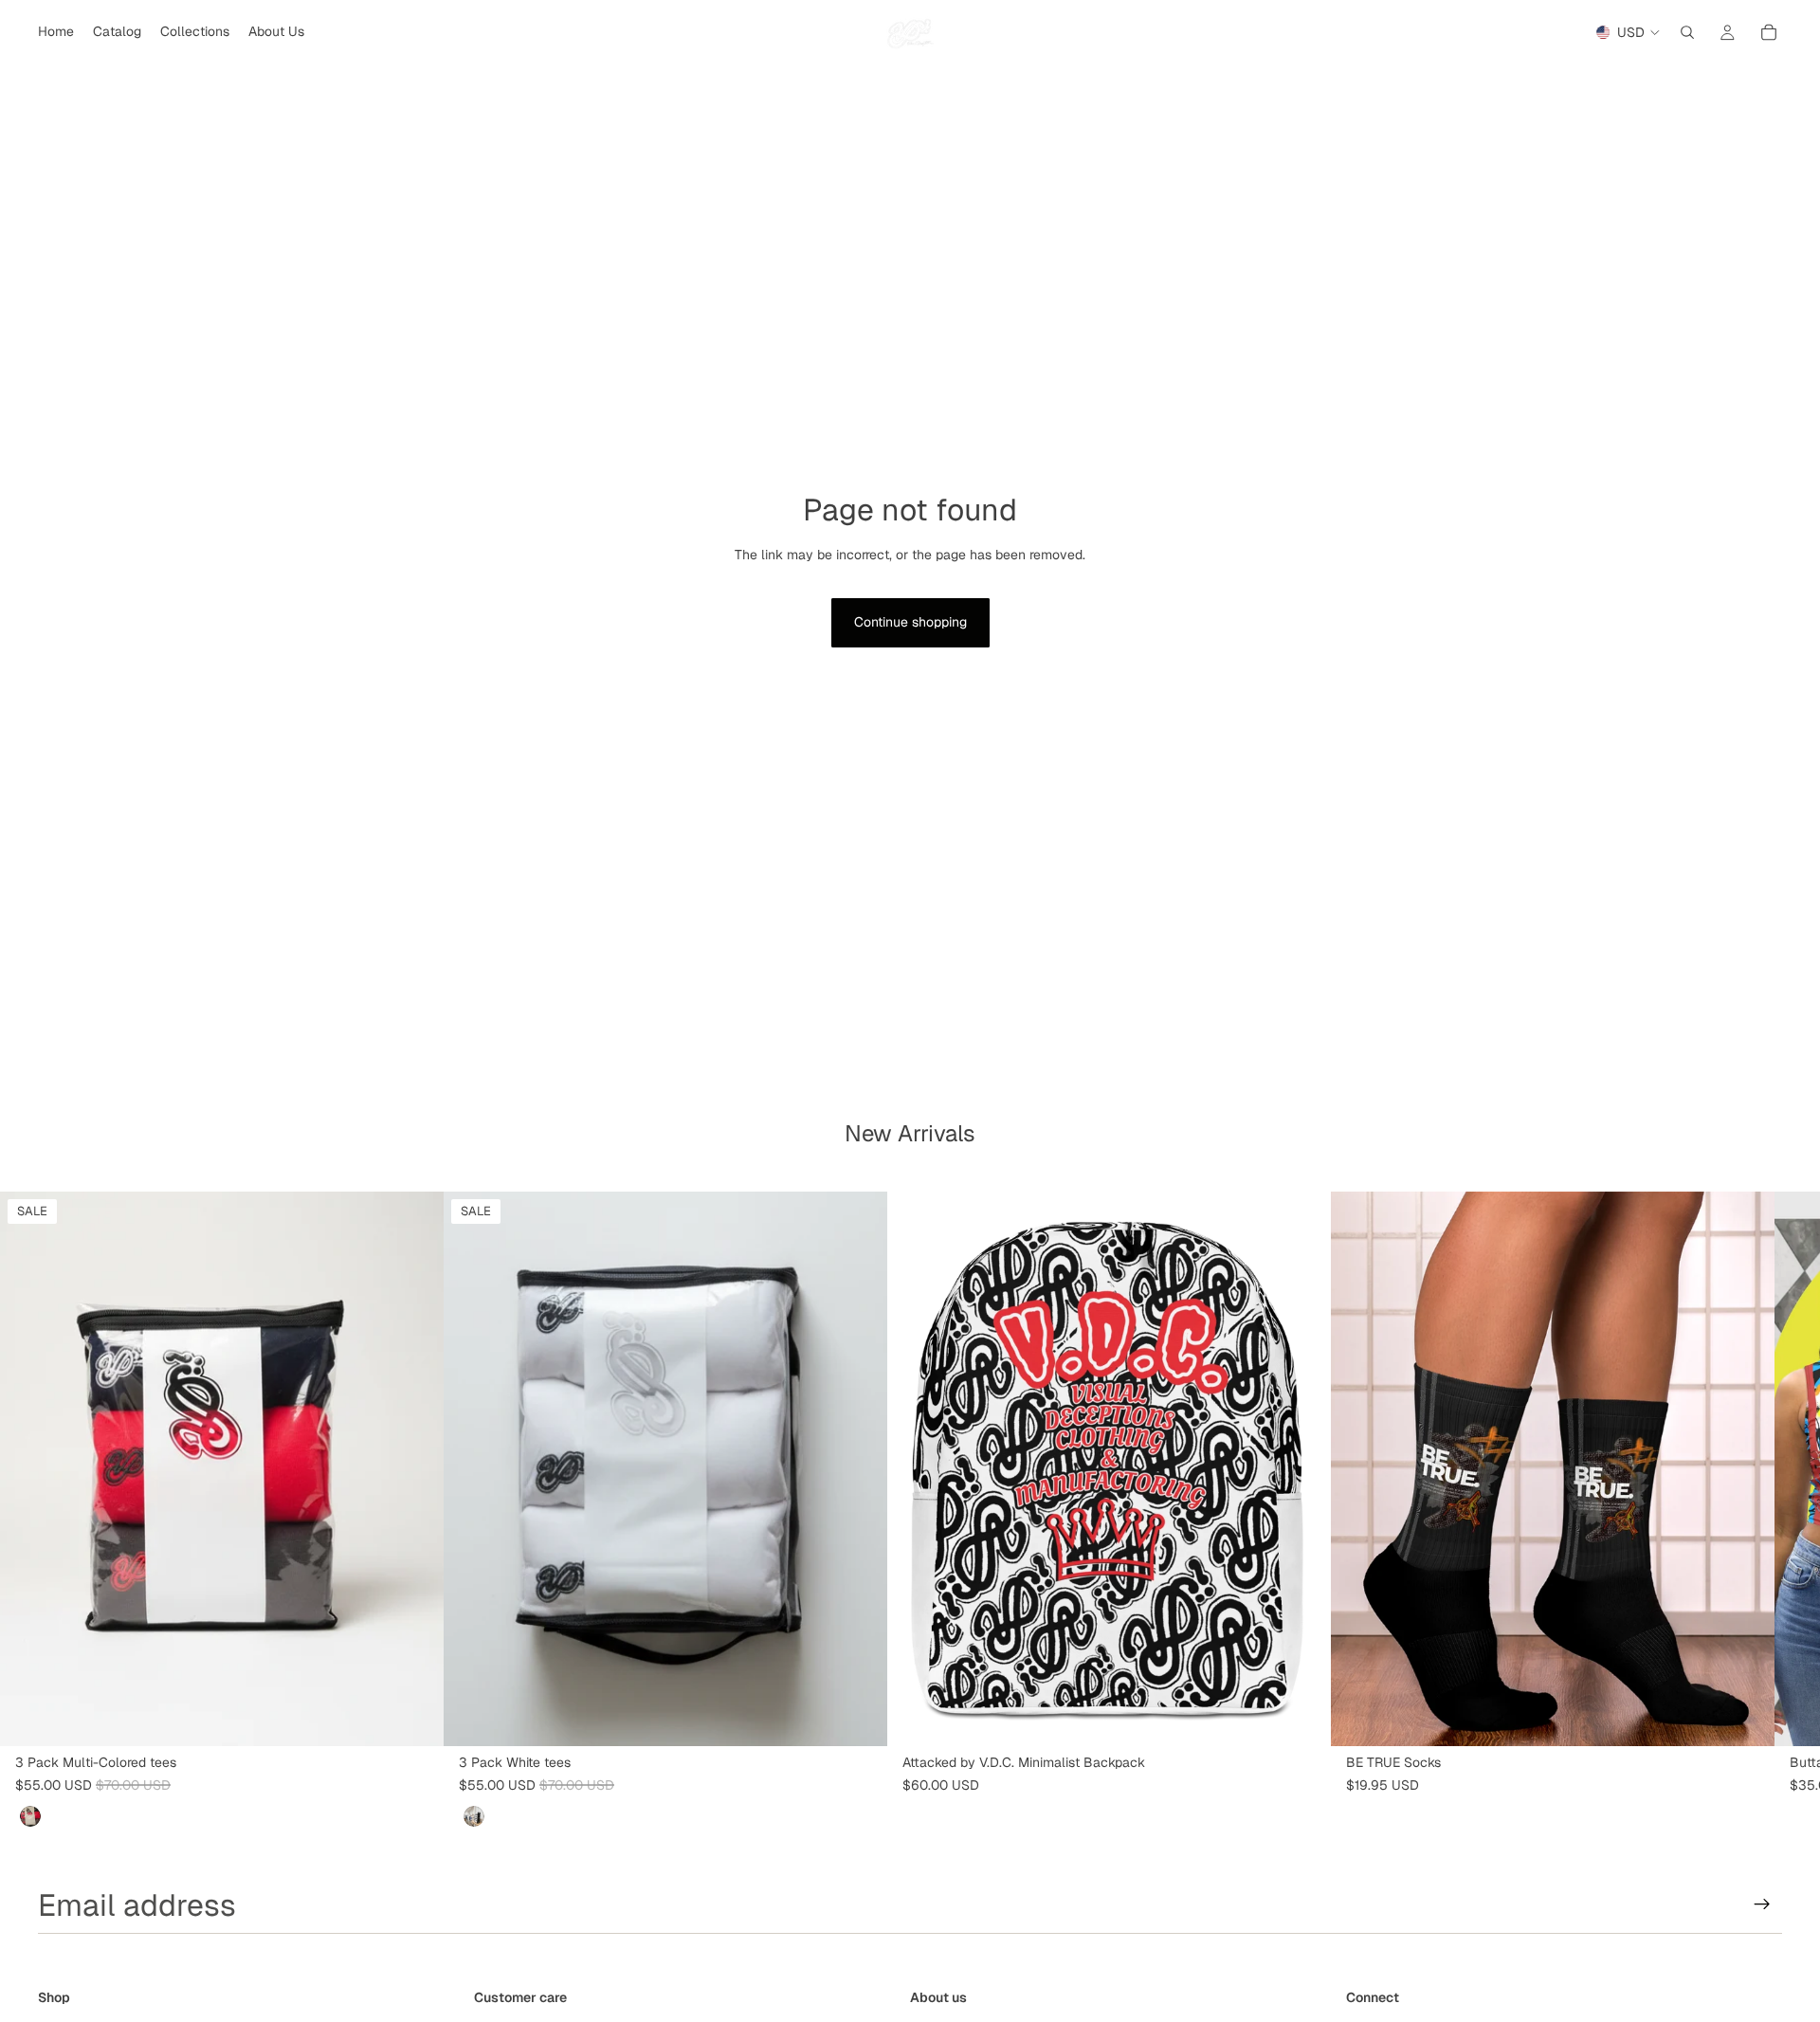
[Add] (1301, 1717)
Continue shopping (910, 622)
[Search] (1687, 32)
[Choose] (414, 1717)
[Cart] (1769, 32)
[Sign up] (1762, 1904)
